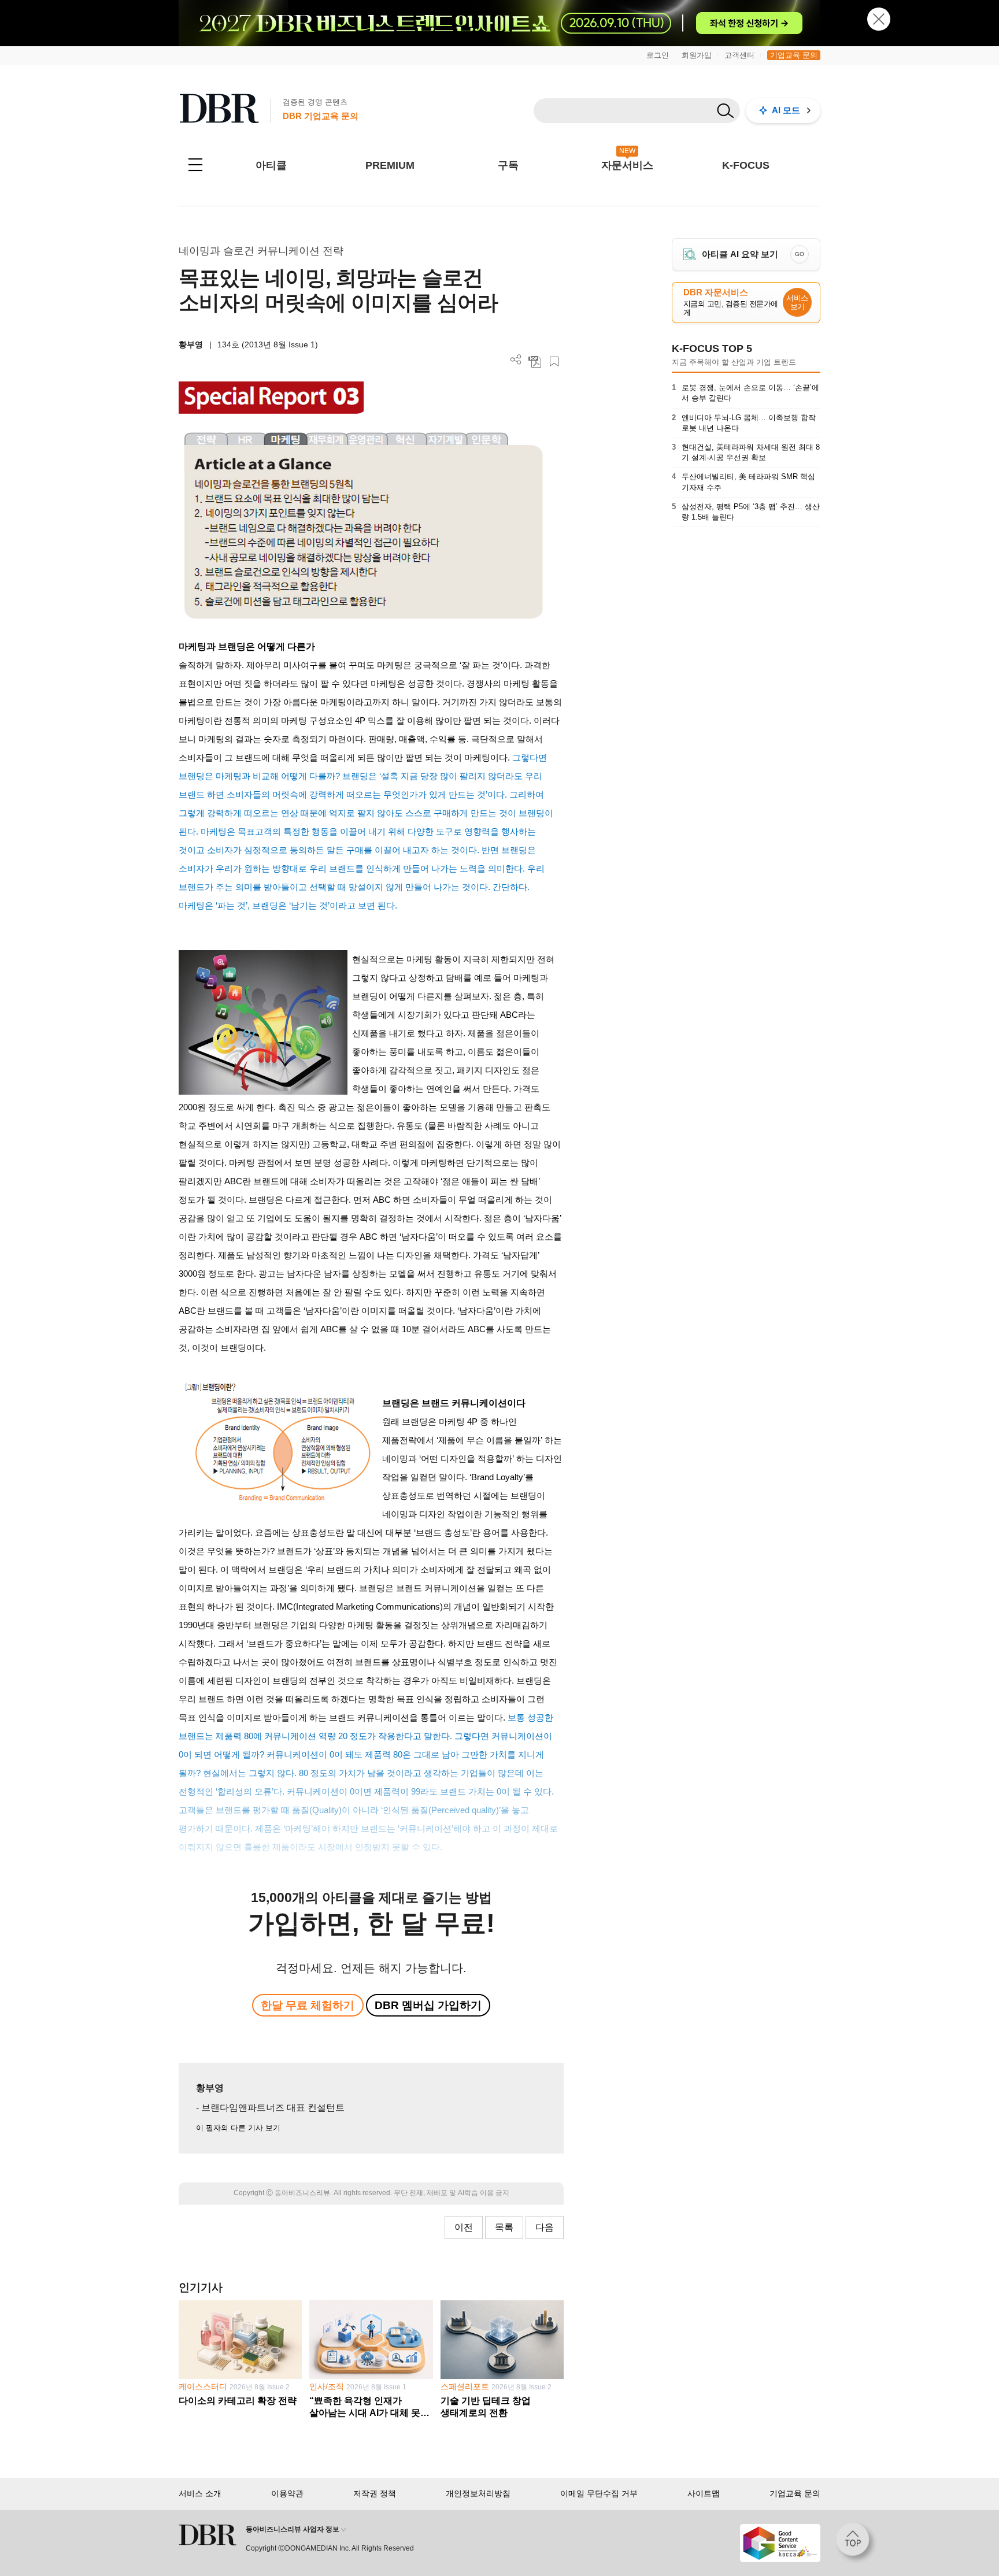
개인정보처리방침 (478, 2493)
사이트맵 (704, 2493)
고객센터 (739, 55)
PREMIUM (390, 165)
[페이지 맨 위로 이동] (856, 2543)
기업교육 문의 (794, 55)
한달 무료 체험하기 (308, 2005)
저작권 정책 (375, 2493)
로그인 (658, 55)
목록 (504, 2227)
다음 (545, 2227)
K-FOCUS (746, 165)
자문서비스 (627, 165)
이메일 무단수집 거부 (599, 2493)
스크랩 (554, 362)
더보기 (516, 360)
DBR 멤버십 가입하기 (428, 2005)
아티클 (271, 165)
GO (800, 254)
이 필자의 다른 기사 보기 (238, 2128)
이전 (464, 2227)
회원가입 (697, 55)
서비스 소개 (200, 2493)
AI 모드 (786, 110)
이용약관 (287, 2493)
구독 (508, 165)
